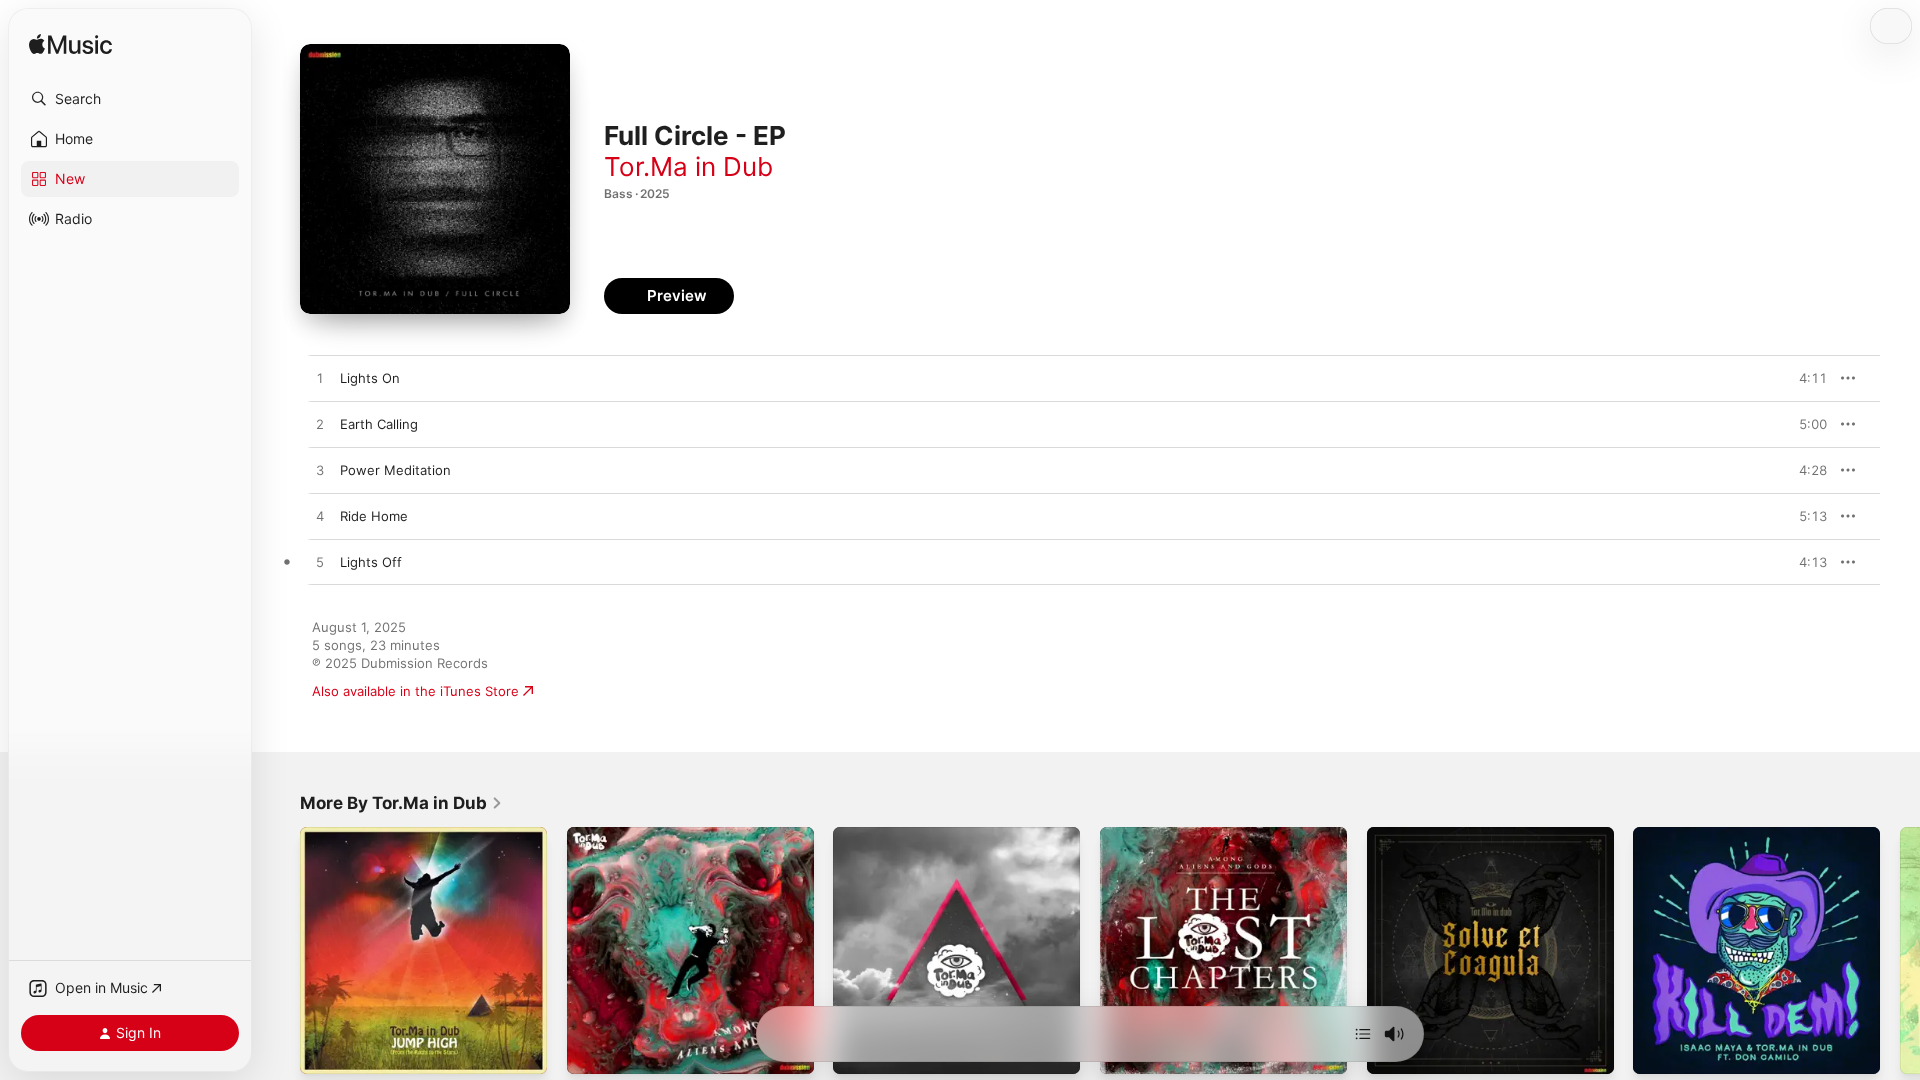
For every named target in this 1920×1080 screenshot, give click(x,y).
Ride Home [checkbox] (374, 516)
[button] (130, 99)
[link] (401, 803)
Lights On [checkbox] (370, 378)
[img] (70, 45)
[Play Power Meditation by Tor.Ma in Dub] (320, 471)
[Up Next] (1363, 1034)
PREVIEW (1805, 378)
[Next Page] (1900, 950)
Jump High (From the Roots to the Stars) (407, 843)
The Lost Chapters (1158, 835)
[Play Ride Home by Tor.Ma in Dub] (320, 517)
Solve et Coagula (1419, 835)
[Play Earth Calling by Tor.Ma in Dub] (320, 425)
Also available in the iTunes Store (415, 691)
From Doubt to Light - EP (911, 835)
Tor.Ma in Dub (688, 166)
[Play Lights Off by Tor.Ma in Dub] (320, 563)
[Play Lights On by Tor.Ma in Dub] (320, 379)
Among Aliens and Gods (642, 835)
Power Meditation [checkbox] (395, 470)
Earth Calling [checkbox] (379, 424)
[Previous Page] (280, 950)
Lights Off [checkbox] (371, 562)
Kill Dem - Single (1683, 835)
